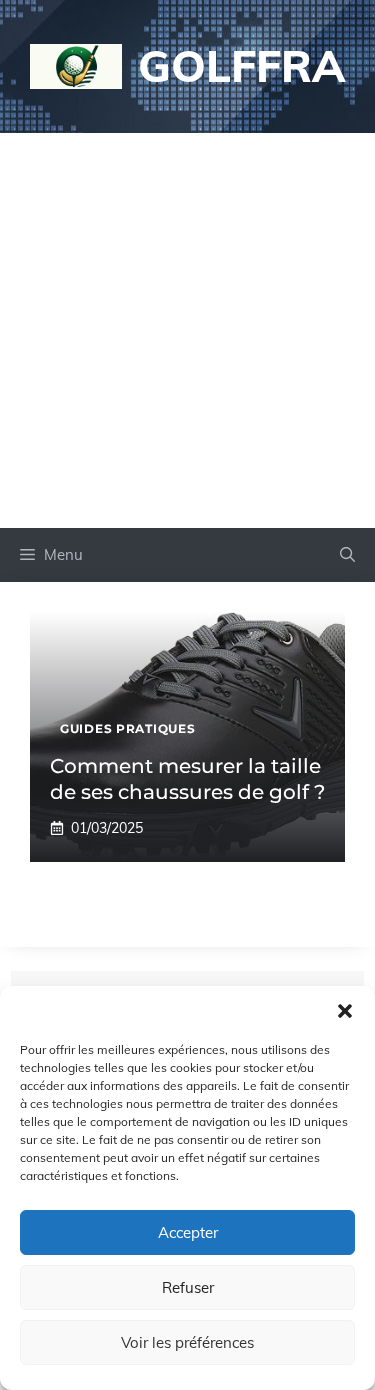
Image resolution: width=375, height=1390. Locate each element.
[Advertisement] (187, 330)
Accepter (188, 1232)
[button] (345, 1011)
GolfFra (241, 65)
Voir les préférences (187, 1342)
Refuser (188, 1287)
